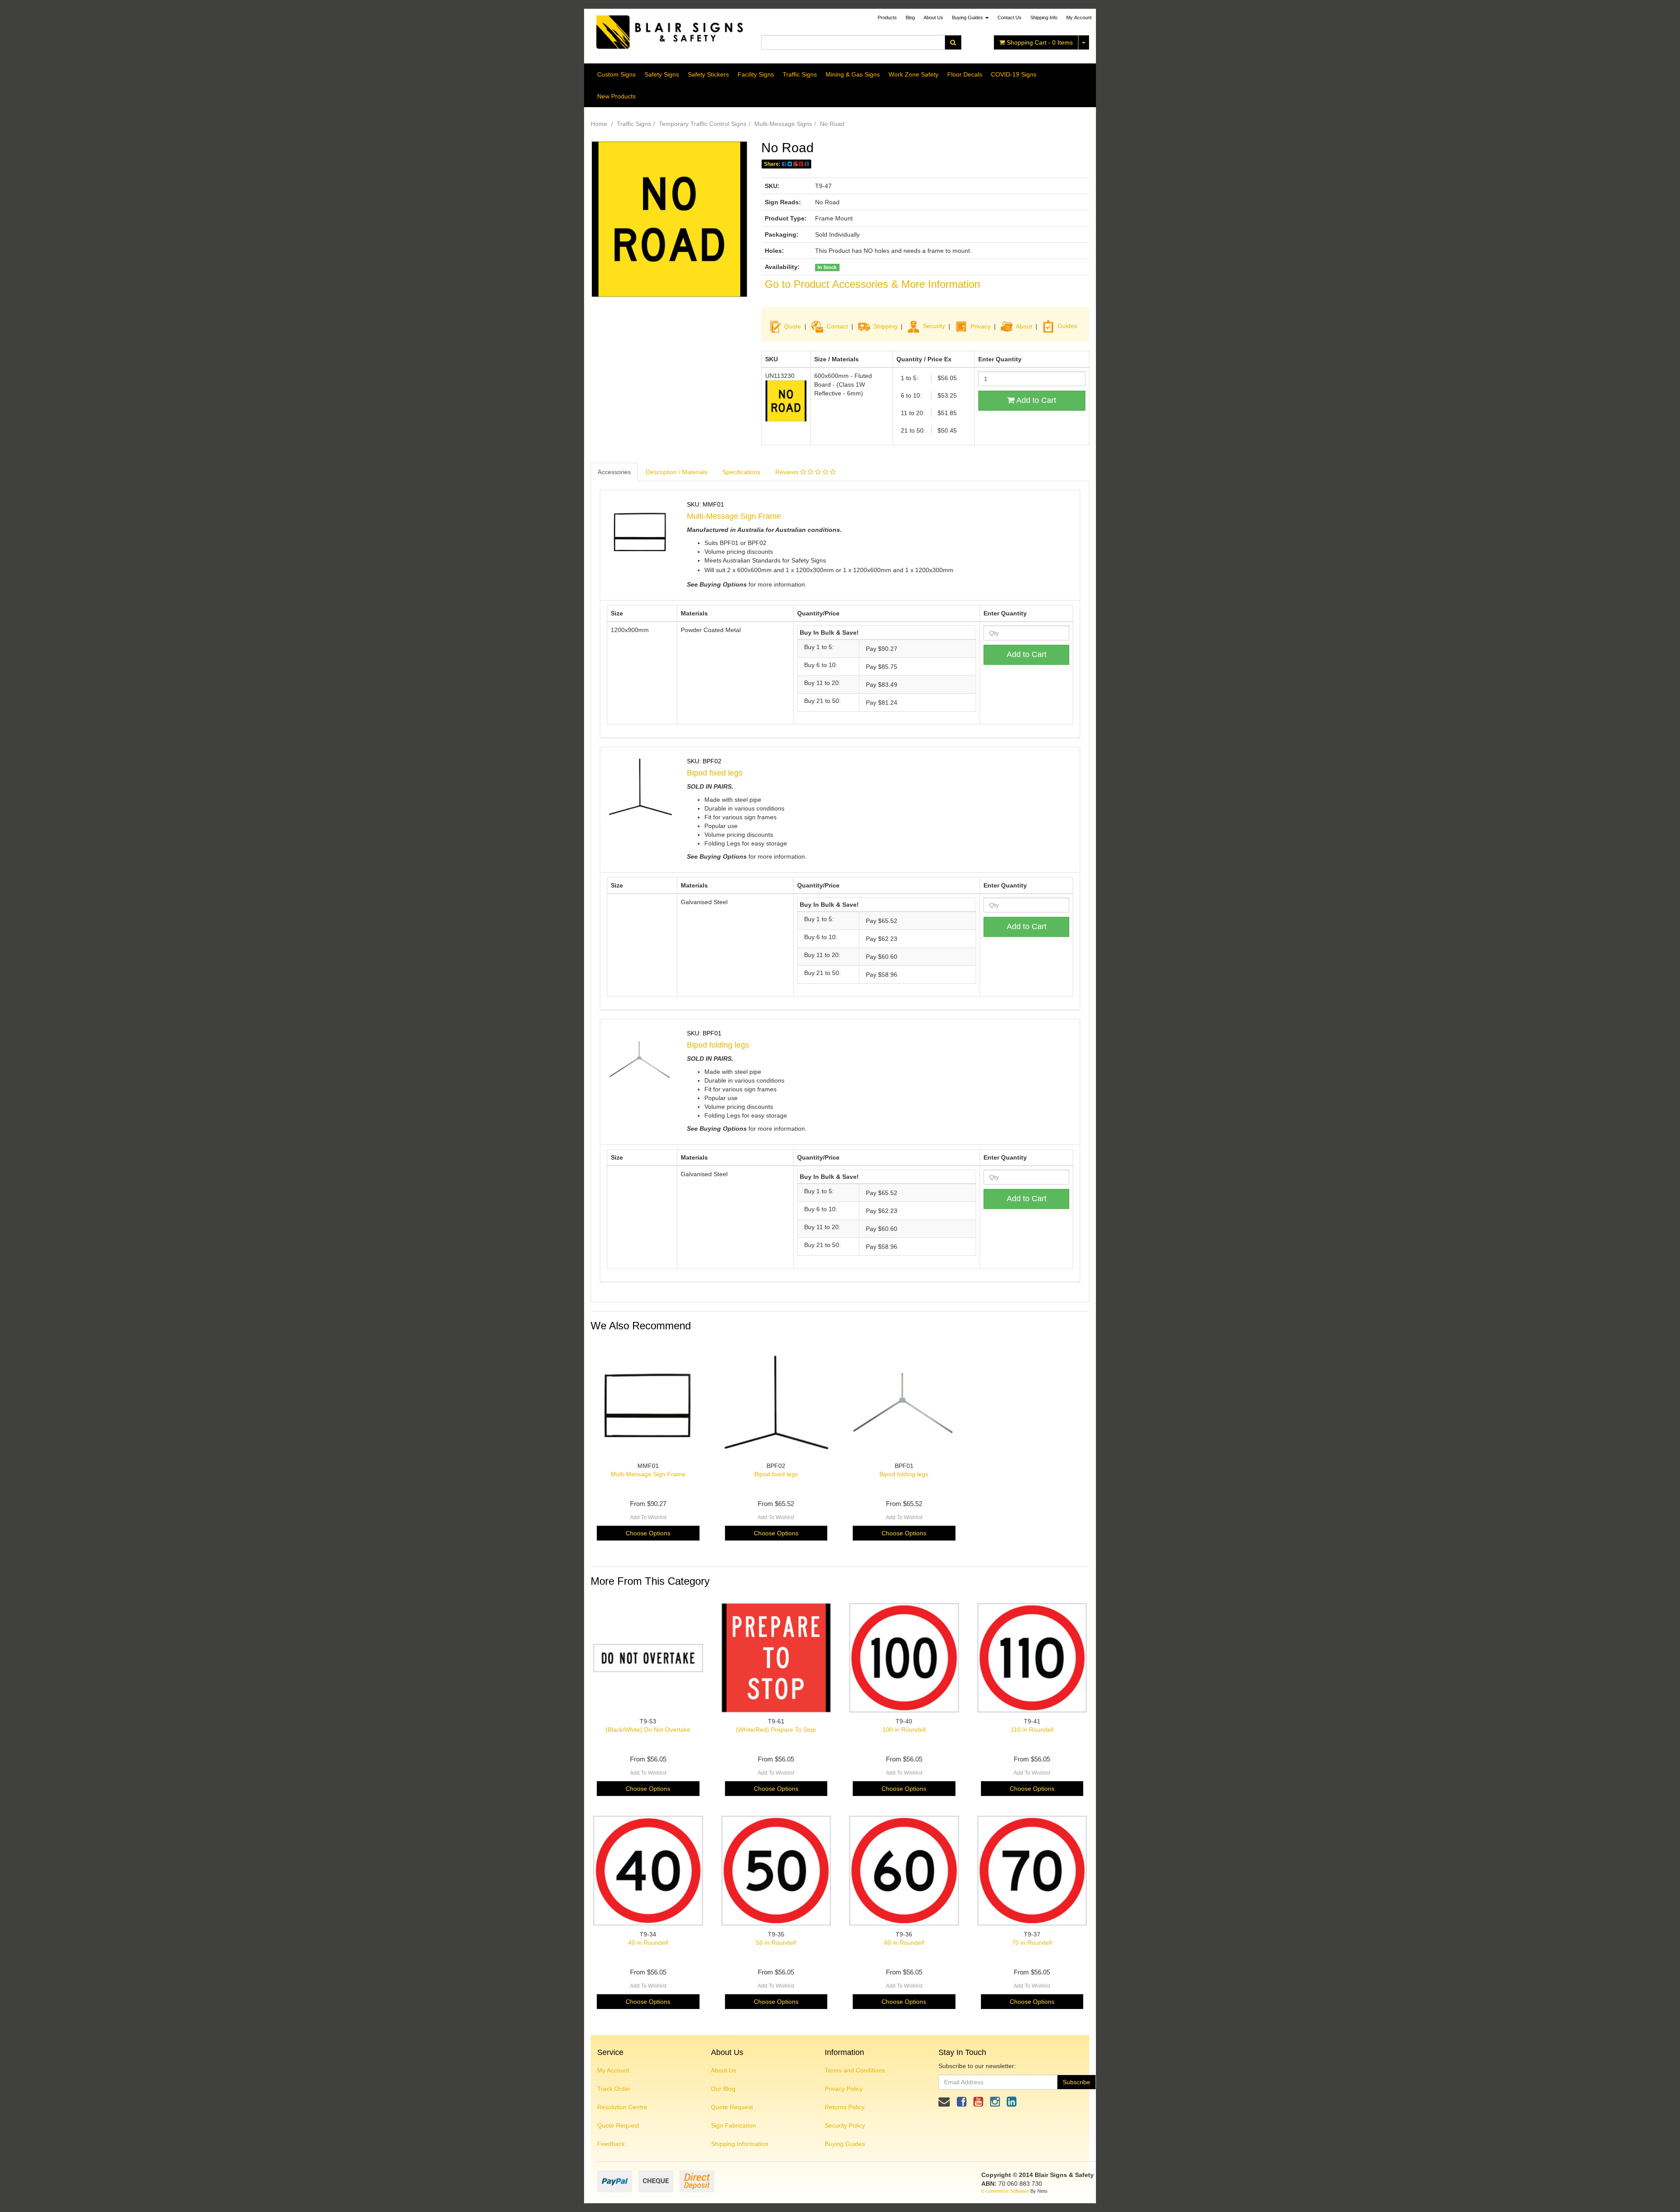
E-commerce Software (1005, 2191)
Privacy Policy (844, 2089)
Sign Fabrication (733, 2125)
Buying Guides (968, 17)
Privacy (980, 326)
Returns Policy (845, 2107)
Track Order (614, 2089)
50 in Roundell (776, 1943)
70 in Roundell (1032, 1943)
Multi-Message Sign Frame (734, 516)
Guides (1067, 326)
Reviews (788, 472)
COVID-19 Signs (1014, 74)
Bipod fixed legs (715, 773)
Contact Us (1010, 17)
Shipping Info (1044, 17)
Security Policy (845, 2125)
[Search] (953, 42)
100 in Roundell (904, 1730)
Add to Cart (1035, 400)
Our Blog (723, 2089)
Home (599, 124)
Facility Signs (756, 74)
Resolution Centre (622, 2107)
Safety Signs (662, 74)
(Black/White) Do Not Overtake (648, 1730)
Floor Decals (965, 74)
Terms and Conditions (855, 2070)
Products (887, 17)
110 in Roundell (1032, 1730)
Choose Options (648, 1533)
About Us (933, 17)
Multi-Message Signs (783, 124)
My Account (613, 2070)
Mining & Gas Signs (853, 74)
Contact (837, 326)
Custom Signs (616, 74)
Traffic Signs (800, 74)
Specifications (741, 472)
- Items (1040, 42)
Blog (910, 17)
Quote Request (618, 2125)
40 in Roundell (648, 1943)
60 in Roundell (904, 1943)
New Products (616, 96)
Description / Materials (677, 472)
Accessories (614, 472)
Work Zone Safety (913, 74)
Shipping (885, 326)
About (1024, 326)
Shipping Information (740, 2144)
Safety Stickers (708, 74)
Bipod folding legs (718, 1045)
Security (934, 326)
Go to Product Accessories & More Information (872, 284)
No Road (832, 124)
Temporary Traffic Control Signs (703, 124)
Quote (793, 326)
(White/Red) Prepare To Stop (776, 1730)
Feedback (611, 2144)
